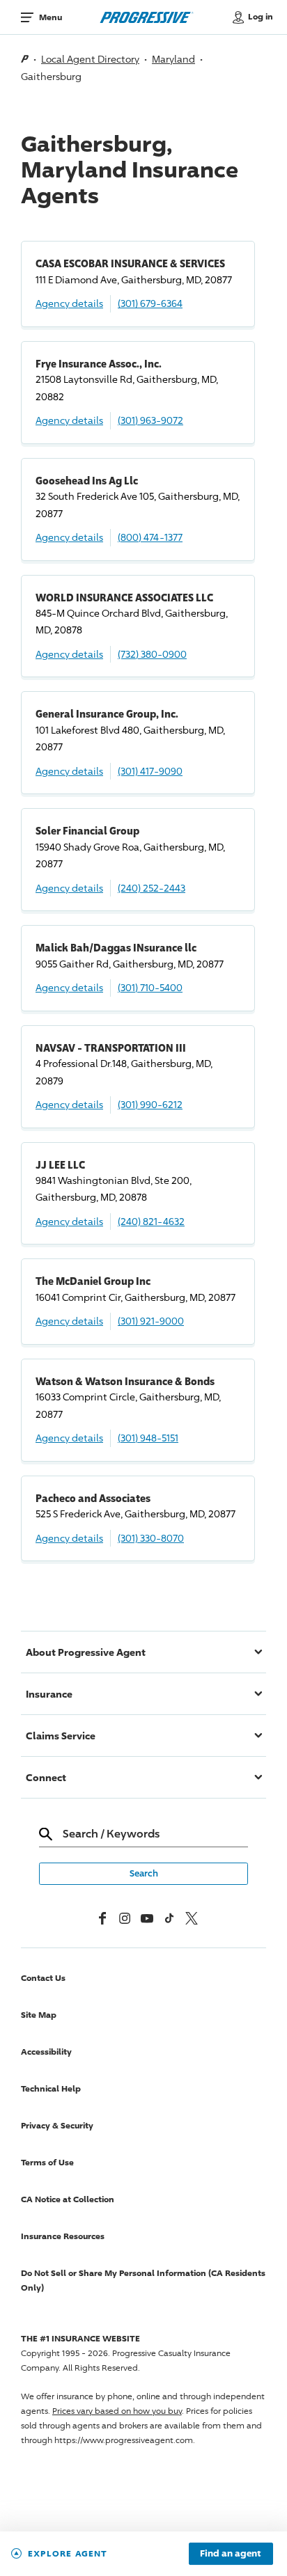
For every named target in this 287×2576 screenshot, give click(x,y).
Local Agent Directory (90, 59)
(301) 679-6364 (150, 303)
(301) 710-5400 (150, 987)
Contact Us (43, 1978)
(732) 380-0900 (152, 654)
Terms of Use (47, 2162)
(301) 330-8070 (151, 1538)
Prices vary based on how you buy (117, 2411)
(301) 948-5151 (148, 1438)
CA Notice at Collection (68, 2199)
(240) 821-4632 (151, 1221)
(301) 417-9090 (150, 771)
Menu (51, 17)
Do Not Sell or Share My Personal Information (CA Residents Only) (143, 2280)
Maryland (173, 59)
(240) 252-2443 (152, 888)
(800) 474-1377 (150, 537)
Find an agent (231, 2554)
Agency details (69, 303)
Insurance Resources (63, 2236)
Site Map (39, 2015)
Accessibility (46, 2052)
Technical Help (51, 2088)
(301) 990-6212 (150, 1104)
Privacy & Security (57, 2125)
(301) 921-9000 (151, 1321)
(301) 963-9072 (150, 420)
